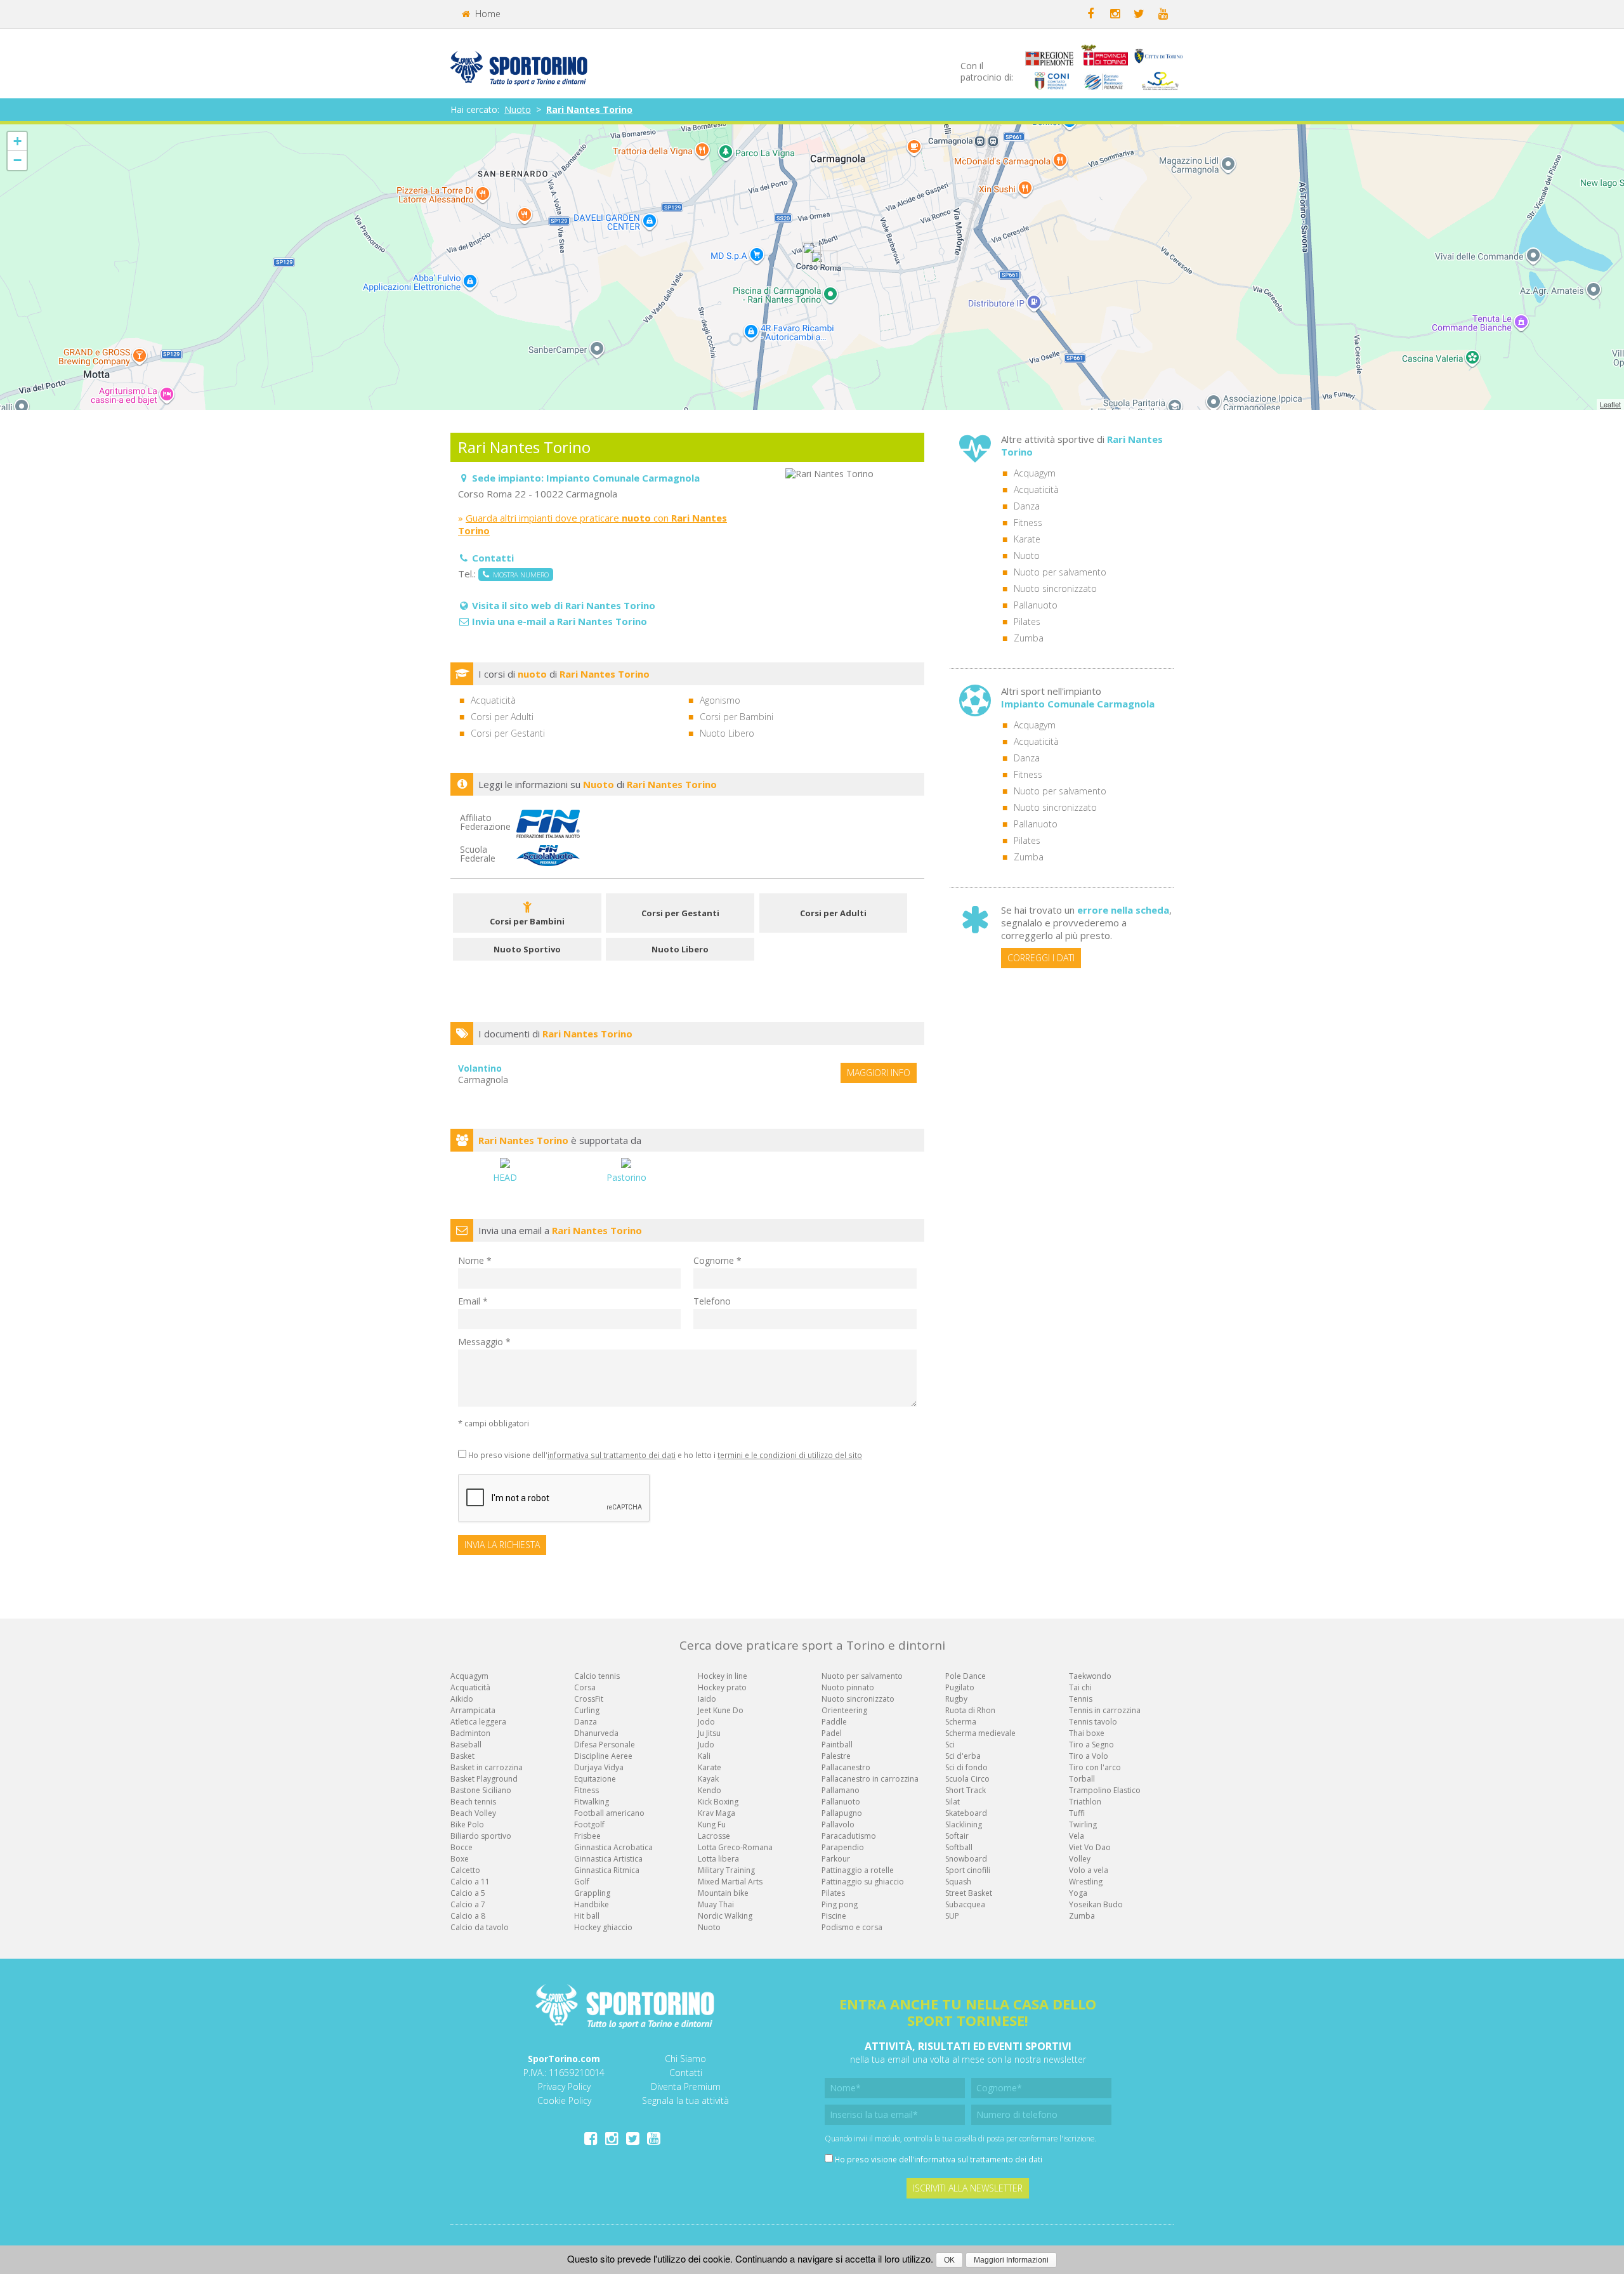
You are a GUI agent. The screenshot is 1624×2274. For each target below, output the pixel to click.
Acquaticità (1036, 490)
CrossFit (589, 1699)
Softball (959, 1847)
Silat (953, 1802)
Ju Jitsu (709, 1733)
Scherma (961, 1722)
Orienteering (844, 1710)
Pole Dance (966, 1676)
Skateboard (966, 1813)
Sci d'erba (963, 1756)
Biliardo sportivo (481, 1836)
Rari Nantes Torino (589, 109)
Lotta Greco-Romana (735, 1847)
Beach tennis (473, 1802)
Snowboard (966, 1859)
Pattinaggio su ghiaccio (863, 1882)
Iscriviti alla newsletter (968, 2188)
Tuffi (1077, 1813)
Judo (706, 1745)
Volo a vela (1089, 1870)
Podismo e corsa (852, 1927)
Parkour (836, 1859)
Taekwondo (1090, 1676)
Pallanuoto (1036, 605)
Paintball (837, 1745)
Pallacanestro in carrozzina (870, 1779)
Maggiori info (879, 1073)
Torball (1082, 1779)
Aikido (462, 1699)
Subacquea (965, 1904)
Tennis (1081, 1699)
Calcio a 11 (470, 1882)
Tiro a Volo (1089, 1756)
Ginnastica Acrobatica (613, 1847)
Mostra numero (519, 575)
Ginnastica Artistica (608, 1859)
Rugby (956, 1699)
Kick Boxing (718, 1802)
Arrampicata (473, 1710)
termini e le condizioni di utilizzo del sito (790, 1455)
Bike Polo (467, 1824)
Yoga (1078, 1893)
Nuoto (518, 109)
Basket (462, 1756)
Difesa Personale (605, 1745)
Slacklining (964, 1824)
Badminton (470, 1733)
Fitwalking (592, 1802)
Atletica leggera (478, 1722)
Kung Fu (712, 1824)
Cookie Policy (564, 2100)
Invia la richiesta (502, 1545)
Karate (1027, 539)
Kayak (708, 1779)
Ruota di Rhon (970, 1710)
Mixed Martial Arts (730, 1882)
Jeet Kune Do (721, 1710)
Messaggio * (484, 1342)
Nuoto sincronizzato (1055, 588)
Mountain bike (723, 1893)
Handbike (592, 1904)
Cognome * (717, 1260)
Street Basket (969, 1893)
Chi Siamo (685, 2059)
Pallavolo (838, 1824)
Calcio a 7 (468, 1904)
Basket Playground (484, 1779)
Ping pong (840, 1904)
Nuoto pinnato (848, 1687)
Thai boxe (1087, 1733)
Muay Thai (716, 1904)
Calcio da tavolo (480, 1927)
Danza (1027, 506)
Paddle (834, 1722)
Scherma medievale (980, 1733)
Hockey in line (723, 1676)
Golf (582, 1882)
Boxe (460, 1859)
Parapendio (843, 1847)
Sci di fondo (966, 1767)
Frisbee (587, 1836)
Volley (1080, 1859)
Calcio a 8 (468, 1916)
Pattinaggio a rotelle (858, 1870)
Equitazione (595, 1779)
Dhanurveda (596, 1733)
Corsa (585, 1687)
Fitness (1028, 522)
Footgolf (589, 1824)
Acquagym (1035, 473)
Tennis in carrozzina (1105, 1710)
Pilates (1027, 621)
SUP (952, 1916)
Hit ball (587, 1916)
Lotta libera (718, 1859)
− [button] (17, 160)
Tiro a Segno (1091, 1745)
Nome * (475, 1260)
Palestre (836, 1756)
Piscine (834, 1916)
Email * (473, 1301)
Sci (950, 1745)
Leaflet (1610, 404)
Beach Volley (473, 1813)
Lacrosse (714, 1836)
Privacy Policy (564, 2087)
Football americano (609, 1813)
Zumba (1029, 638)
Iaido (707, 1699)
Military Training (726, 1870)
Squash (958, 1882)
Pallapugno (842, 1813)
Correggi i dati (1041, 958)
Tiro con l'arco (1095, 1767)
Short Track (966, 1790)
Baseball (466, 1745)
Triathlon (1085, 1802)
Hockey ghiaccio (603, 1927)
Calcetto (465, 1870)
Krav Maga (717, 1813)
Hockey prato (722, 1687)
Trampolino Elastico (1105, 1790)
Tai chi (1080, 1687)
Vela (1077, 1836)
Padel (832, 1733)
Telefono (712, 1301)
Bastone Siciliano (481, 1790)
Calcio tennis (597, 1676)
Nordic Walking (725, 1916)
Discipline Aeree (603, 1756)
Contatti (686, 2073)
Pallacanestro (846, 1767)
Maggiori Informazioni (1011, 2260)
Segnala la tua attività (685, 2100)
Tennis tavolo (1093, 1722)
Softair (957, 1836)
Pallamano (841, 1790)
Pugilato (960, 1687)
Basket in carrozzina (487, 1767)
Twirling (1083, 1824)
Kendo (710, 1790)
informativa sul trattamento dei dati (612, 1455)
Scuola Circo (967, 1779)
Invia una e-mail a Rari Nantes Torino (560, 621)
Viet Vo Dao (1090, 1847)
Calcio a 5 (468, 1893)
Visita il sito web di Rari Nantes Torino (564, 605)
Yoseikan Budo (1096, 1904)
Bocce (462, 1847)
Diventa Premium (686, 2087)
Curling (587, 1710)
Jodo (706, 1722)
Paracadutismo (849, 1836)
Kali (704, 1756)
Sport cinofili (968, 1870)
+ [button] (17, 141)
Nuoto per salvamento (1060, 572)
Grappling (592, 1893)
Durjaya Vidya (599, 1767)
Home (487, 14)
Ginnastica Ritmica (607, 1870)
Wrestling (1086, 1882)
